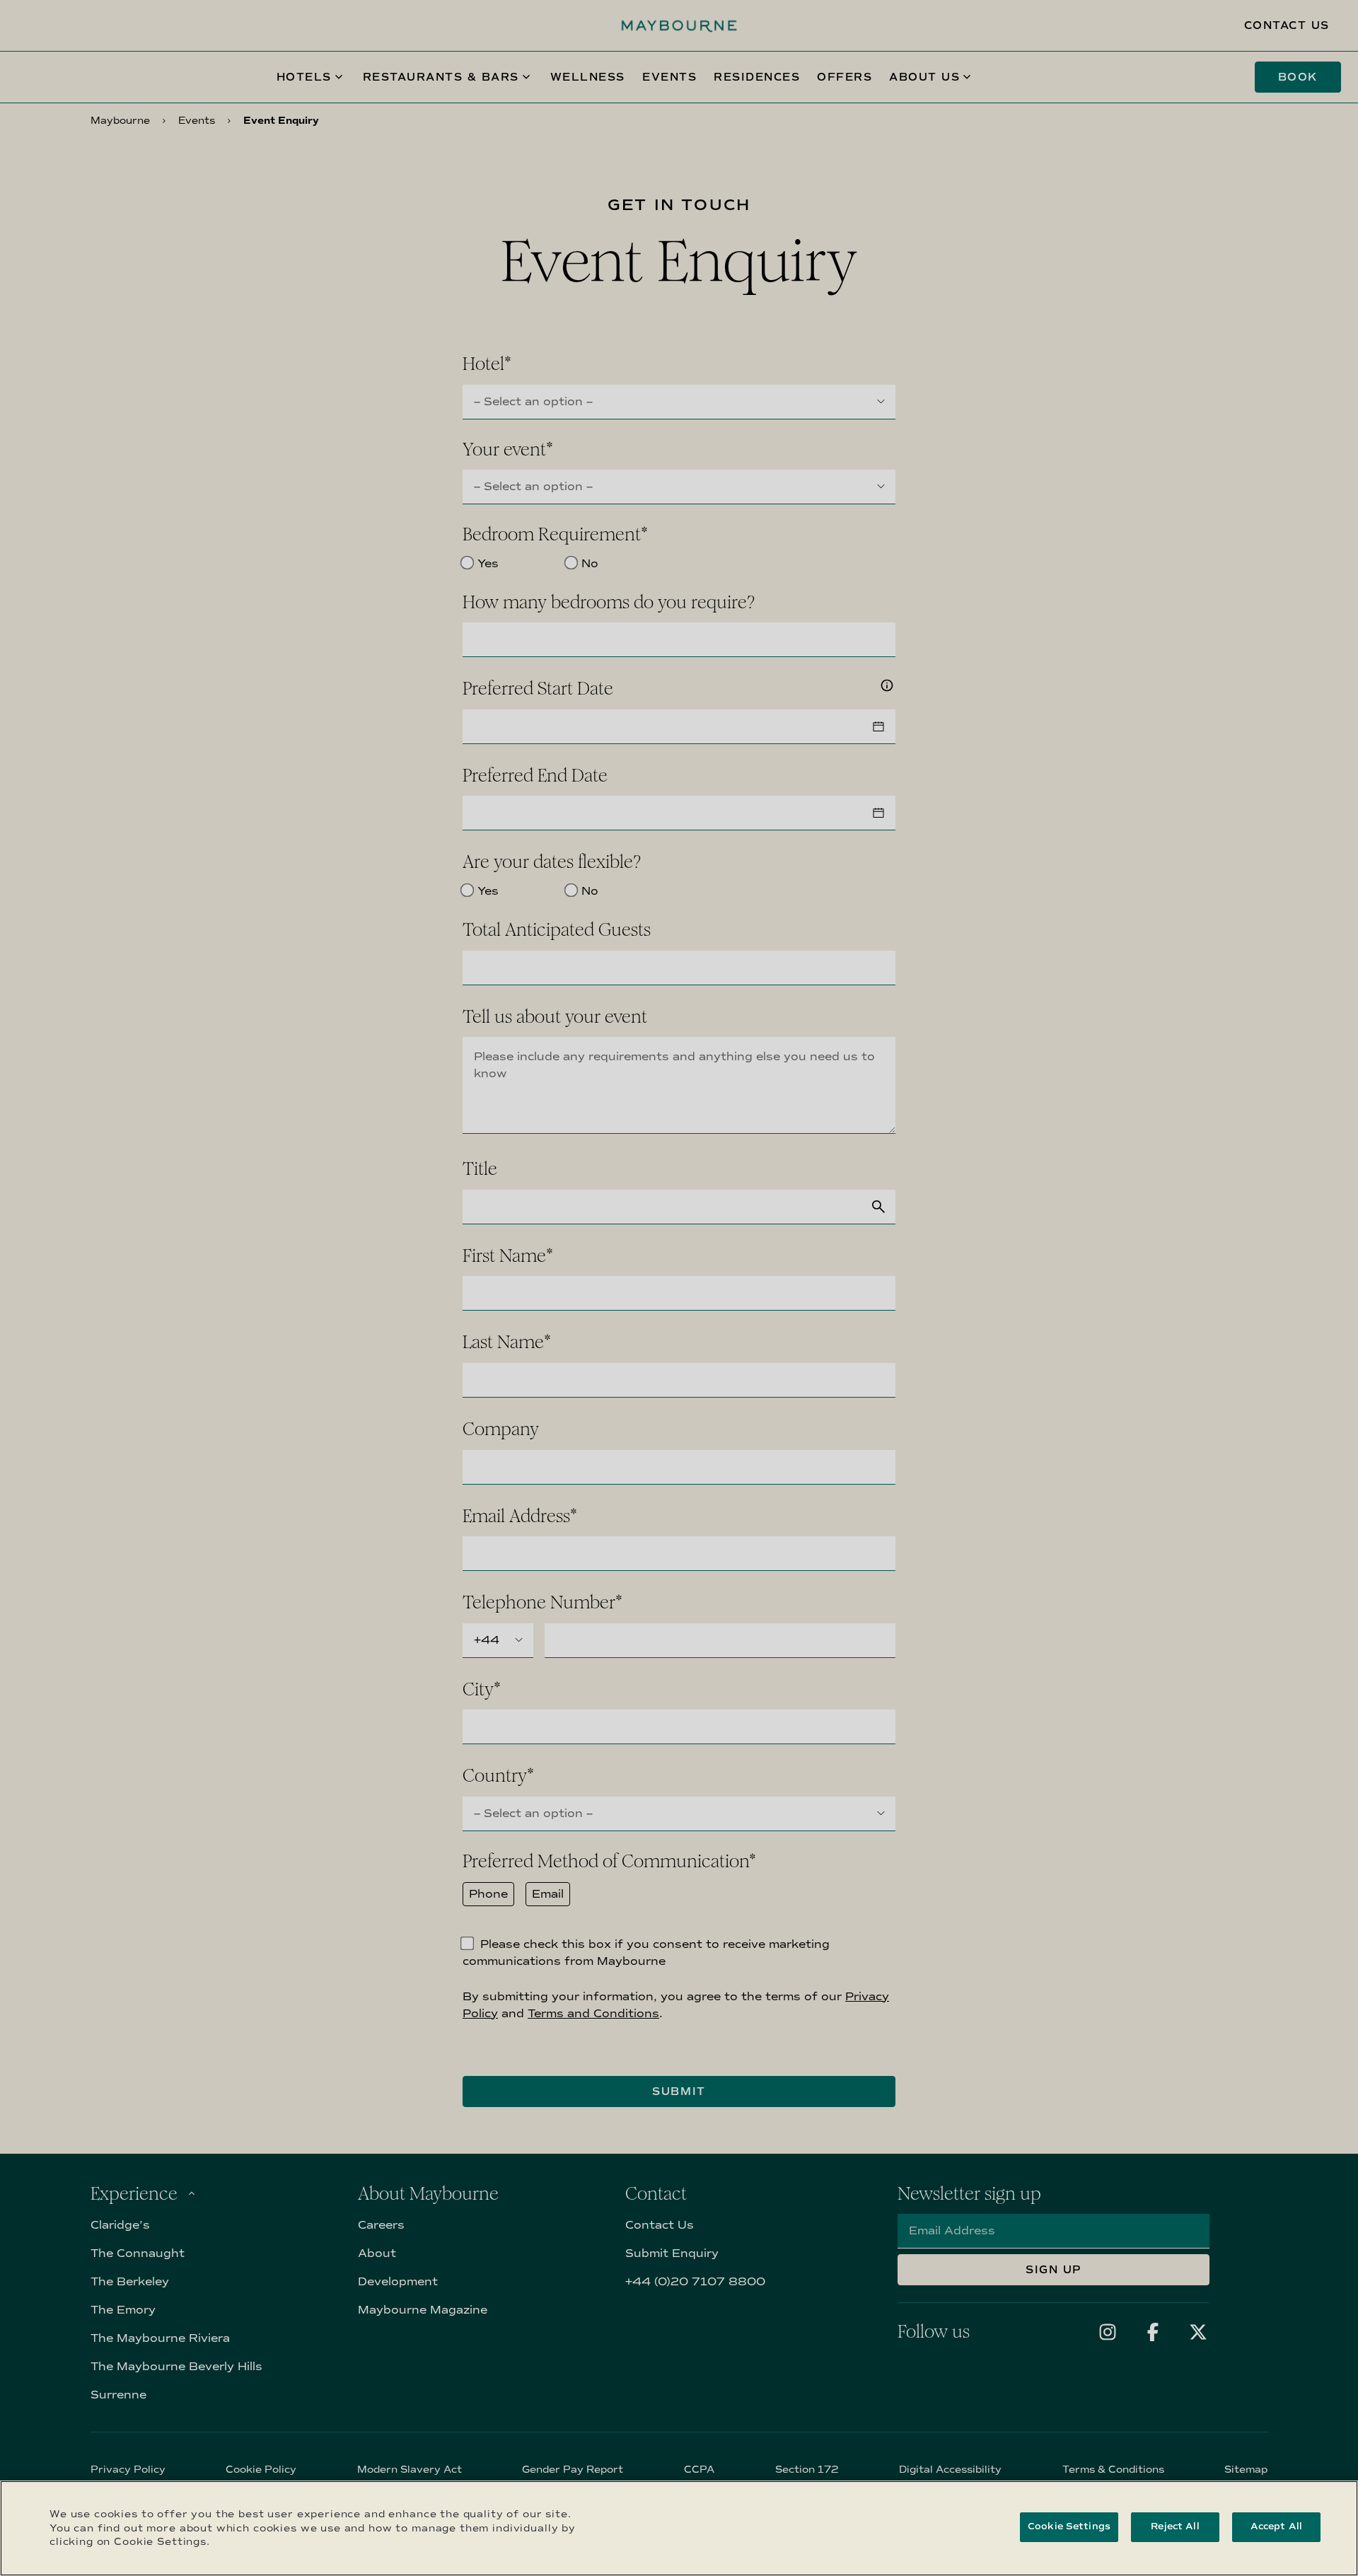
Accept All (1276, 2526)
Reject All (1175, 2526)
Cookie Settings (1069, 2526)
